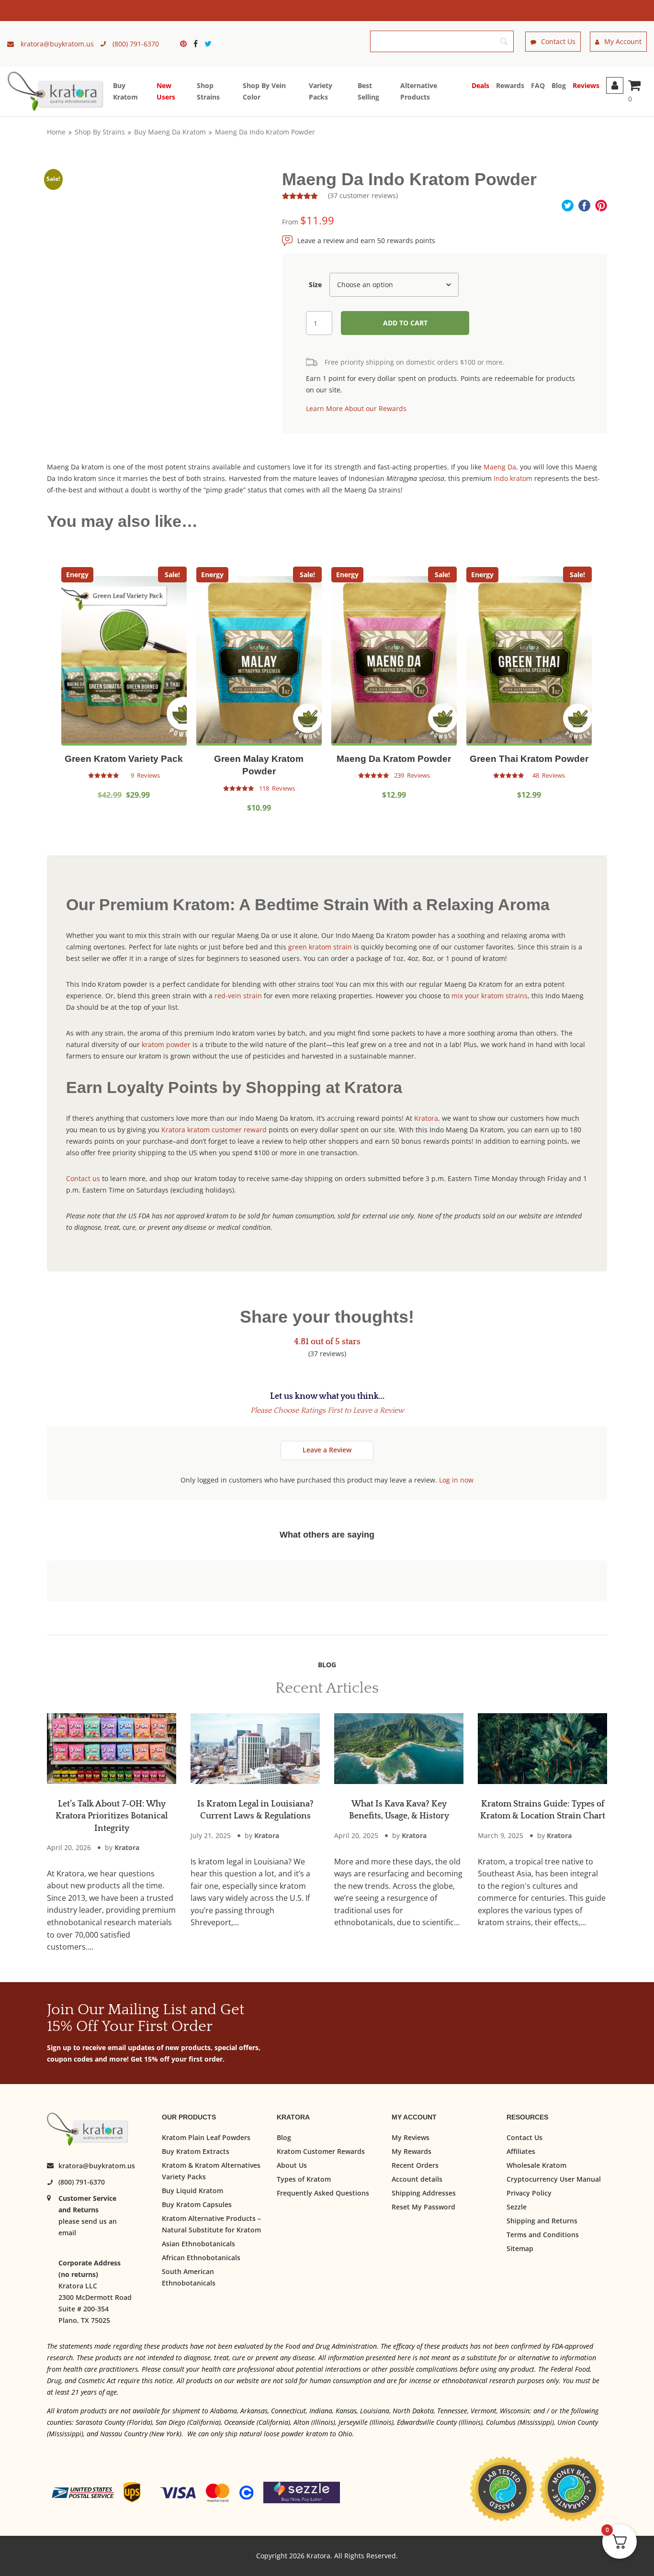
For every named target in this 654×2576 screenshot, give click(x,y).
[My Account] (615, 85)
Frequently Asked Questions (323, 2192)
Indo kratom (513, 478)
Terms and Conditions (543, 2234)
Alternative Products (419, 91)
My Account (623, 41)
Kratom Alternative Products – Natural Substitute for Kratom (211, 2224)
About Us (292, 2165)
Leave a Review (327, 1450)
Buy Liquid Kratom (192, 2190)
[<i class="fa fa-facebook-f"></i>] (198, 44)
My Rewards (412, 2151)
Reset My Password (423, 2206)
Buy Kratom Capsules (197, 2204)
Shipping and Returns (542, 2220)
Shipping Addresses (424, 2192)
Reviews (586, 85)
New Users (166, 91)
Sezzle (517, 2206)
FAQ (538, 85)
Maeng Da (500, 467)
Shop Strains (208, 91)
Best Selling (368, 91)
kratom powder (166, 1044)
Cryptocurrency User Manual (554, 2179)
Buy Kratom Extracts (196, 2151)
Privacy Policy (529, 2192)
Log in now (456, 1480)
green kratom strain (320, 947)
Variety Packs (321, 91)
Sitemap (520, 2248)
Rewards (510, 85)
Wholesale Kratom (536, 2165)
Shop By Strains (100, 132)
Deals (480, 85)
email (67, 2233)
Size (315, 284)
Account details (417, 2179)
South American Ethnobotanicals (189, 2277)
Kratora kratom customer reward (214, 1130)
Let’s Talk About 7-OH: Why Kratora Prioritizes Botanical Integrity (112, 1816)
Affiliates (521, 2151)
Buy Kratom (125, 91)
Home (56, 132)
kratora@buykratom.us (97, 2166)
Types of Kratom (304, 2179)
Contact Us (558, 41)
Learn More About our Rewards (356, 408)
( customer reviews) (363, 195)
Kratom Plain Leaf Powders (206, 2137)
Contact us (83, 1178)
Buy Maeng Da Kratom (170, 132)
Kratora (426, 1118)
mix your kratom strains (490, 996)
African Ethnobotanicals (201, 2257)
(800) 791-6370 (82, 2182)
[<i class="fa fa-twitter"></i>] (208, 44)
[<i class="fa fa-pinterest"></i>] (186, 44)
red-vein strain (238, 996)
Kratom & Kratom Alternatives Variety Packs (211, 2170)
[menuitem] (186, 44)
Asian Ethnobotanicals (198, 2243)
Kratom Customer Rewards (321, 2151)
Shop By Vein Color (264, 91)
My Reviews (411, 2137)
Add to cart (405, 323)
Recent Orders (415, 2165)
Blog (559, 85)
